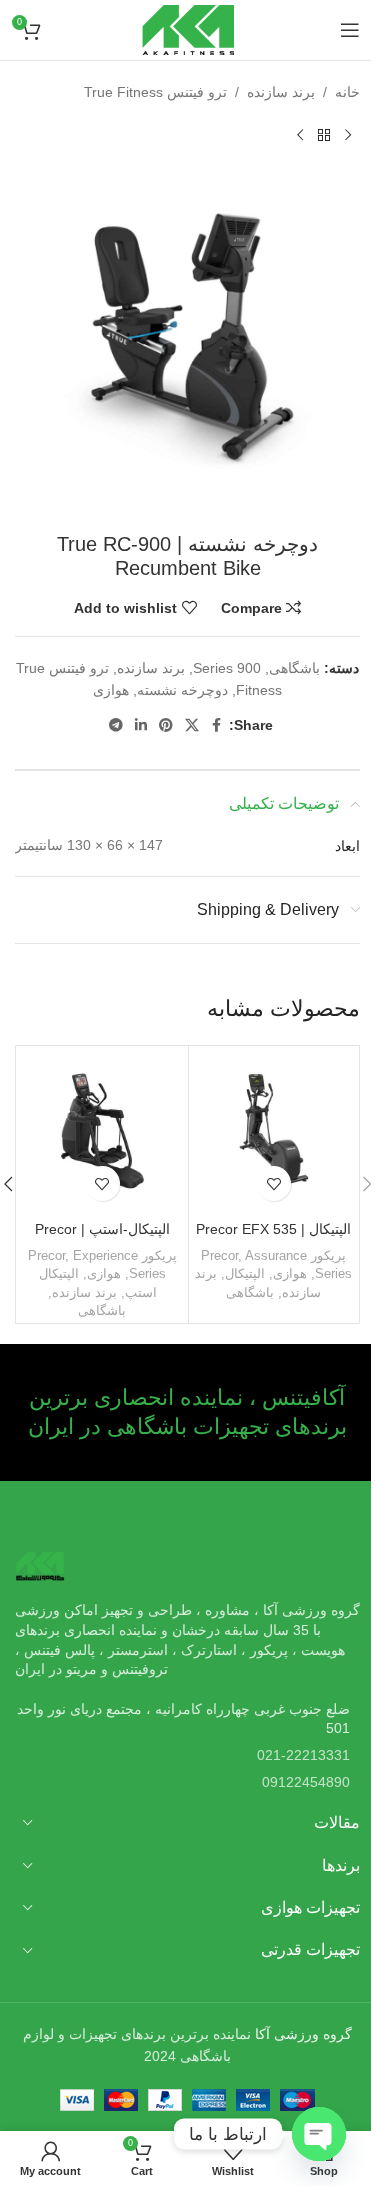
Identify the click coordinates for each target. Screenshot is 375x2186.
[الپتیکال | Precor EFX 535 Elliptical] (274, 1131)
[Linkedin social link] (141, 725)
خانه (347, 92)
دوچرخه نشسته (182, 690)
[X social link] (192, 725)
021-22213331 (303, 1755)
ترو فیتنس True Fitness (155, 92)
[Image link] (40, 1565)
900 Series (227, 668)
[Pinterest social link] (166, 725)
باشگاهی (294, 668)
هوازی (111, 690)
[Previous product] (348, 135)
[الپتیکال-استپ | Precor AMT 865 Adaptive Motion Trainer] (102, 1131)
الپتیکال (245, 1273)
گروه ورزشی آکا (303, 2034)
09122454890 (306, 1782)
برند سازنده (281, 92)
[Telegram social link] (116, 725)
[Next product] (300, 135)
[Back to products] (324, 135)
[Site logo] (188, 29)
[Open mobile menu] (350, 30)
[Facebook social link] (217, 725)
